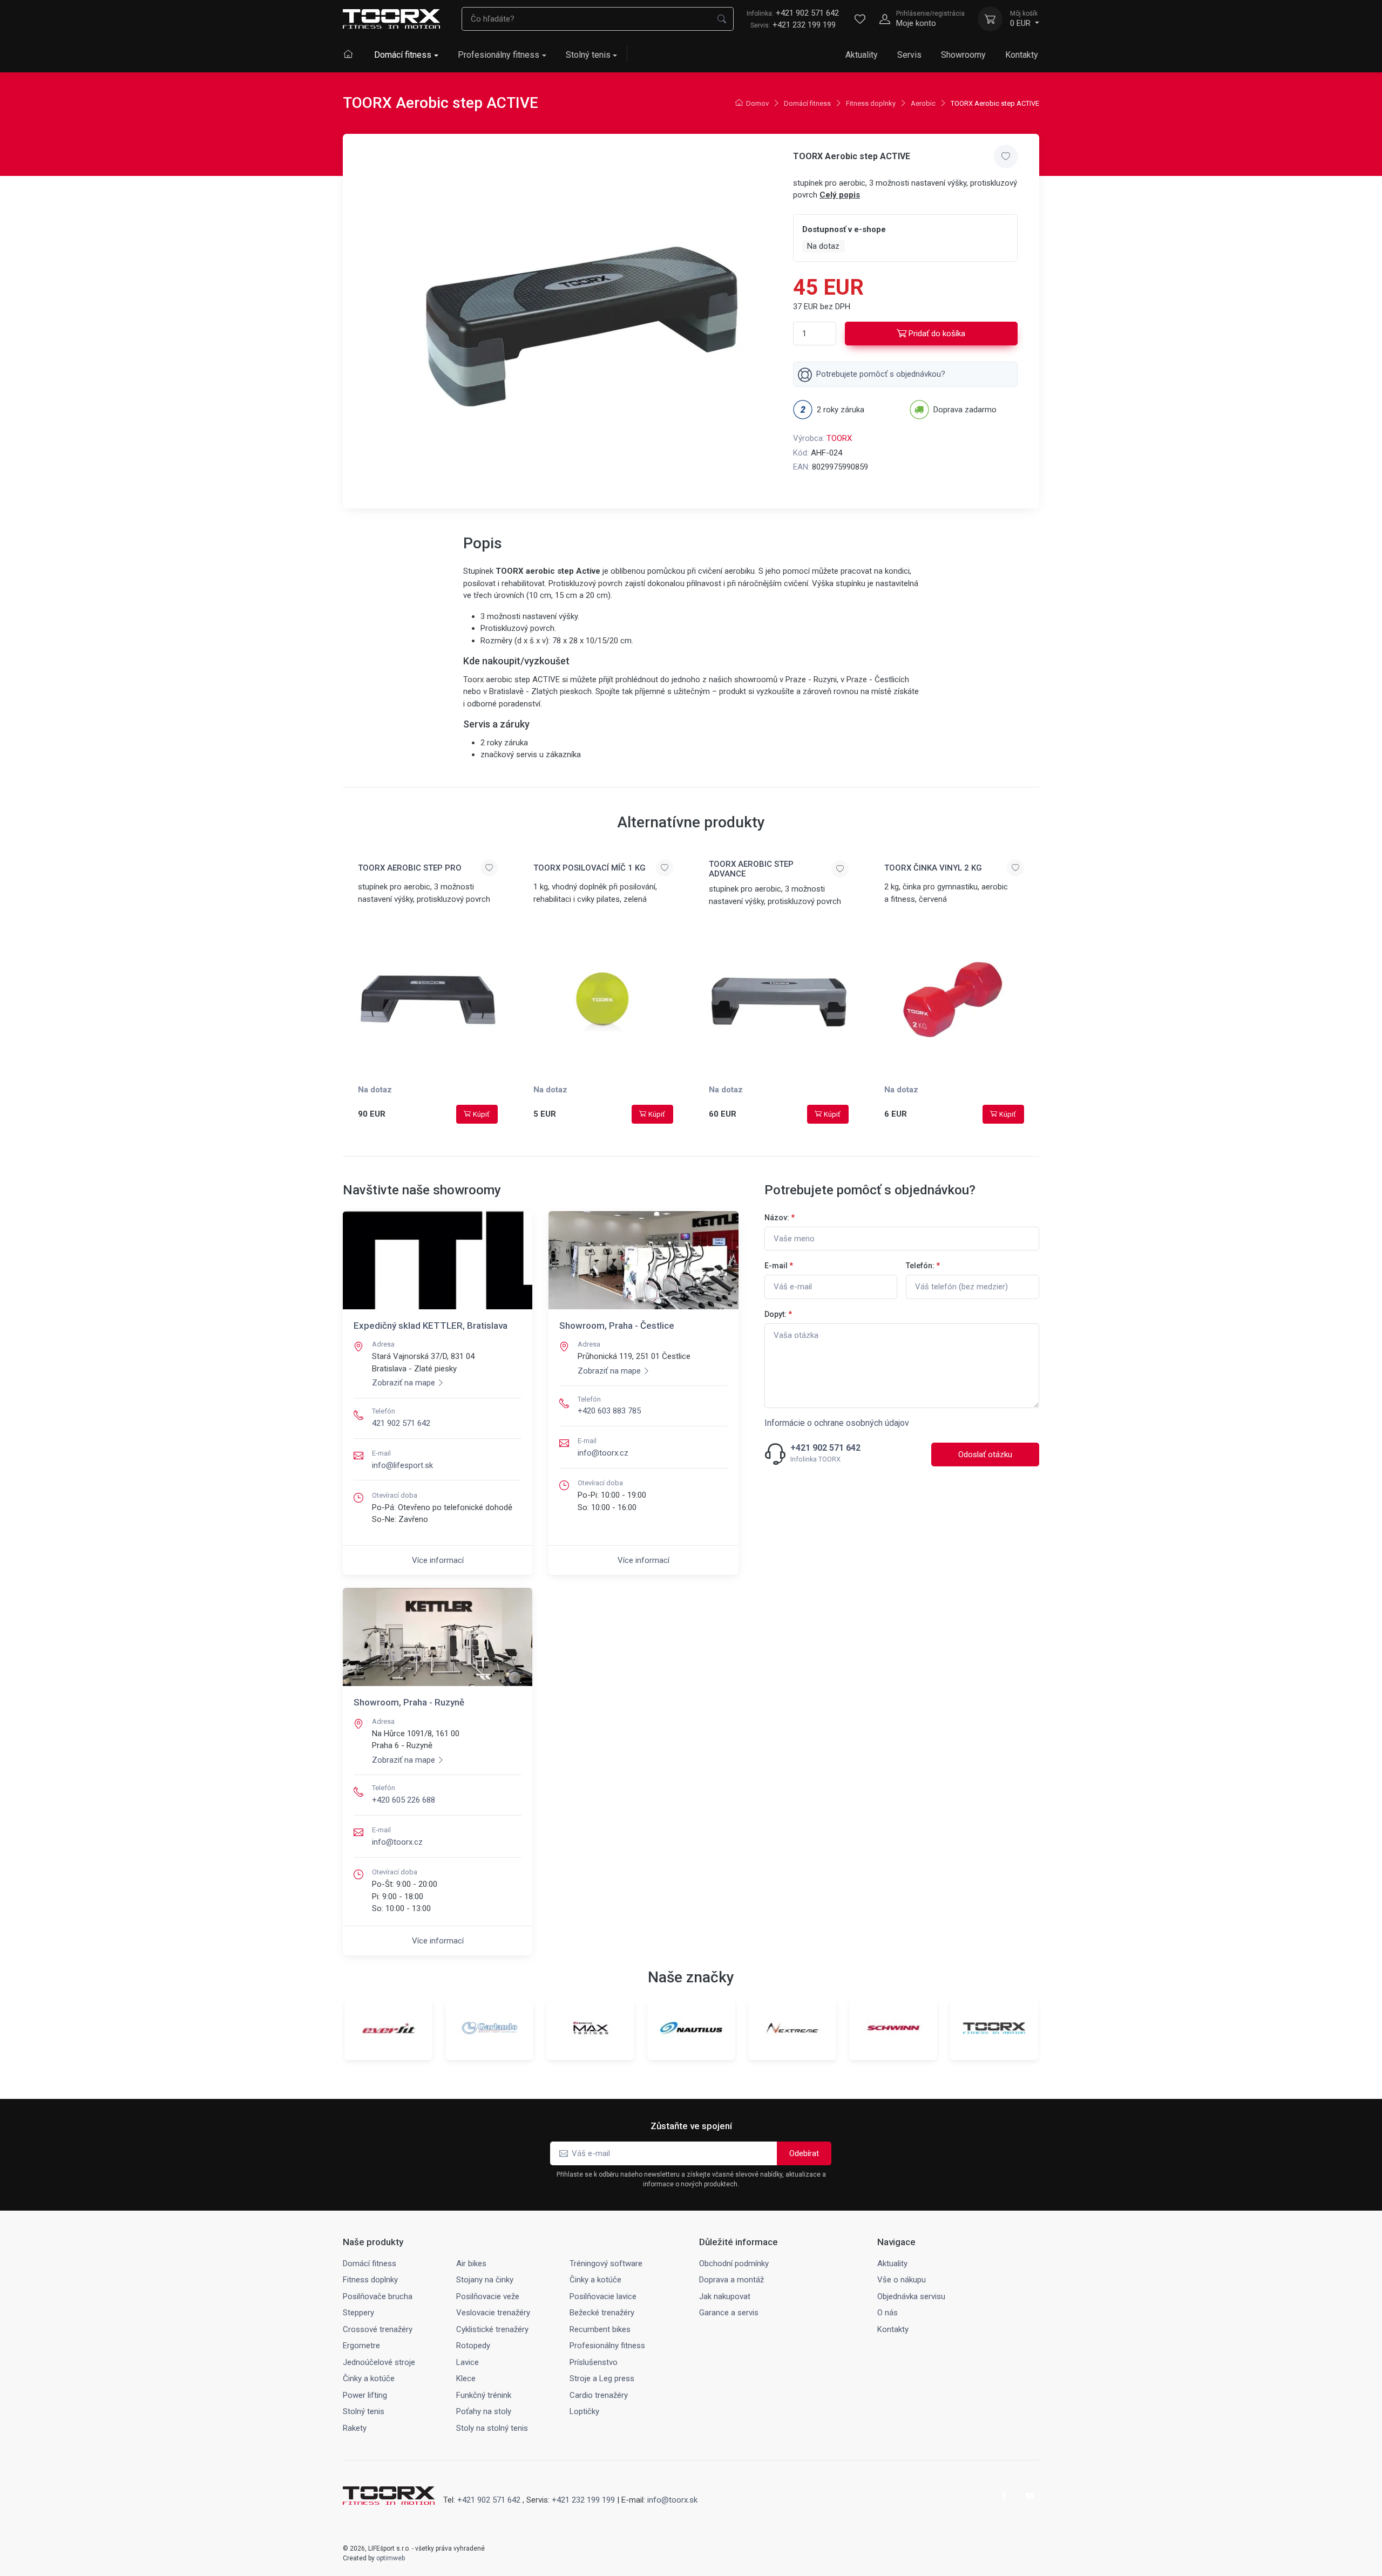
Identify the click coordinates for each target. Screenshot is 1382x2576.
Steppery (358, 2313)
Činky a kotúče (595, 2280)
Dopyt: (778, 1314)
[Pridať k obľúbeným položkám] (1006, 157)
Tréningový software (606, 2264)
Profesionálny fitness (499, 55)
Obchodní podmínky (734, 2264)
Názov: (780, 1218)
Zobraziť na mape (404, 1383)
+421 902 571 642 (793, 13)
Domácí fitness (403, 55)
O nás (888, 2313)
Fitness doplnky (871, 103)
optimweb (391, 2558)
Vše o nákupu (902, 2280)
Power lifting (365, 2395)
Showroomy (963, 55)
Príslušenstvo (594, 2362)
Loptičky (584, 2411)
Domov (757, 103)
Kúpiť (481, 1114)
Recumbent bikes (600, 2329)
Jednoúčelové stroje (379, 2362)
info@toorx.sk (672, 2500)
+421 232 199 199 (804, 25)
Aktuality (862, 55)
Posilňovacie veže (488, 2296)
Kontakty (1022, 55)
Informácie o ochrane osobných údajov (837, 1423)
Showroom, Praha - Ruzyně (409, 1702)
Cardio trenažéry (599, 2395)
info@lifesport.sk (402, 1465)
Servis (909, 55)
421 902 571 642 (401, 1423)
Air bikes (471, 2264)
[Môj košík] (990, 19)
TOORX (839, 438)
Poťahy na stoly (484, 2411)
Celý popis (840, 195)
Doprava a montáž (731, 2280)
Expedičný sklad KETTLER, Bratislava (431, 1326)
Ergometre (361, 2346)
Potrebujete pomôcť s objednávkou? (881, 374)
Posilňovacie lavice (603, 2296)
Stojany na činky (485, 2280)
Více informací (438, 1560)
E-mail (779, 1266)
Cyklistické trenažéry (492, 2329)
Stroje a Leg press (602, 2378)
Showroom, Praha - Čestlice (617, 1326)
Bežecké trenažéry (602, 2313)
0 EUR (1024, 19)
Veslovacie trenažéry (493, 2313)
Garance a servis (729, 2313)
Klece (466, 2378)
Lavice (468, 2362)
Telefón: (923, 1266)
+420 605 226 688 (404, 1800)
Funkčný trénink (484, 2395)
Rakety (355, 2428)
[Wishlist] (860, 19)
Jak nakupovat (725, 2296)
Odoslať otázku (985, 1454)
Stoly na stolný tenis (492, 2428)
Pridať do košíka (937, 334)
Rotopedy (473, 2346)
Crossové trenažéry (378, 2329)
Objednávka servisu (911, 2296)
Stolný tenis (588, 55)
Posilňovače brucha (378, 2296)
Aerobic (923, 103)
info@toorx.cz (603, 1453)
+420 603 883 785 (609, 1411)
